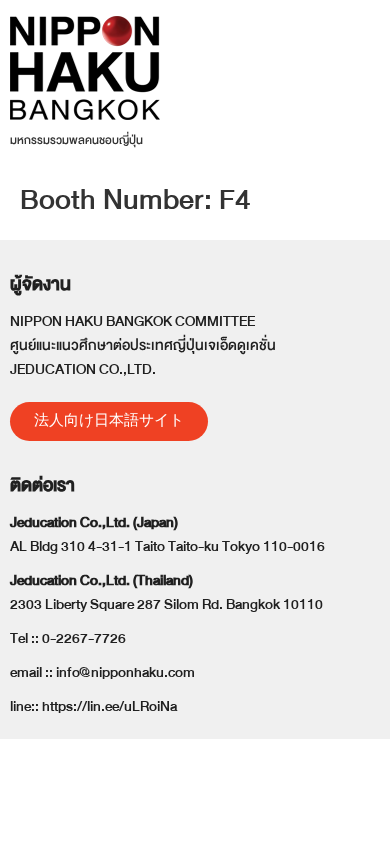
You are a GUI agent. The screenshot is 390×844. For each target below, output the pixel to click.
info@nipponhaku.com (125, 672)
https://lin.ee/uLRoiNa (109, 706)
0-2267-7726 (84, 638)
